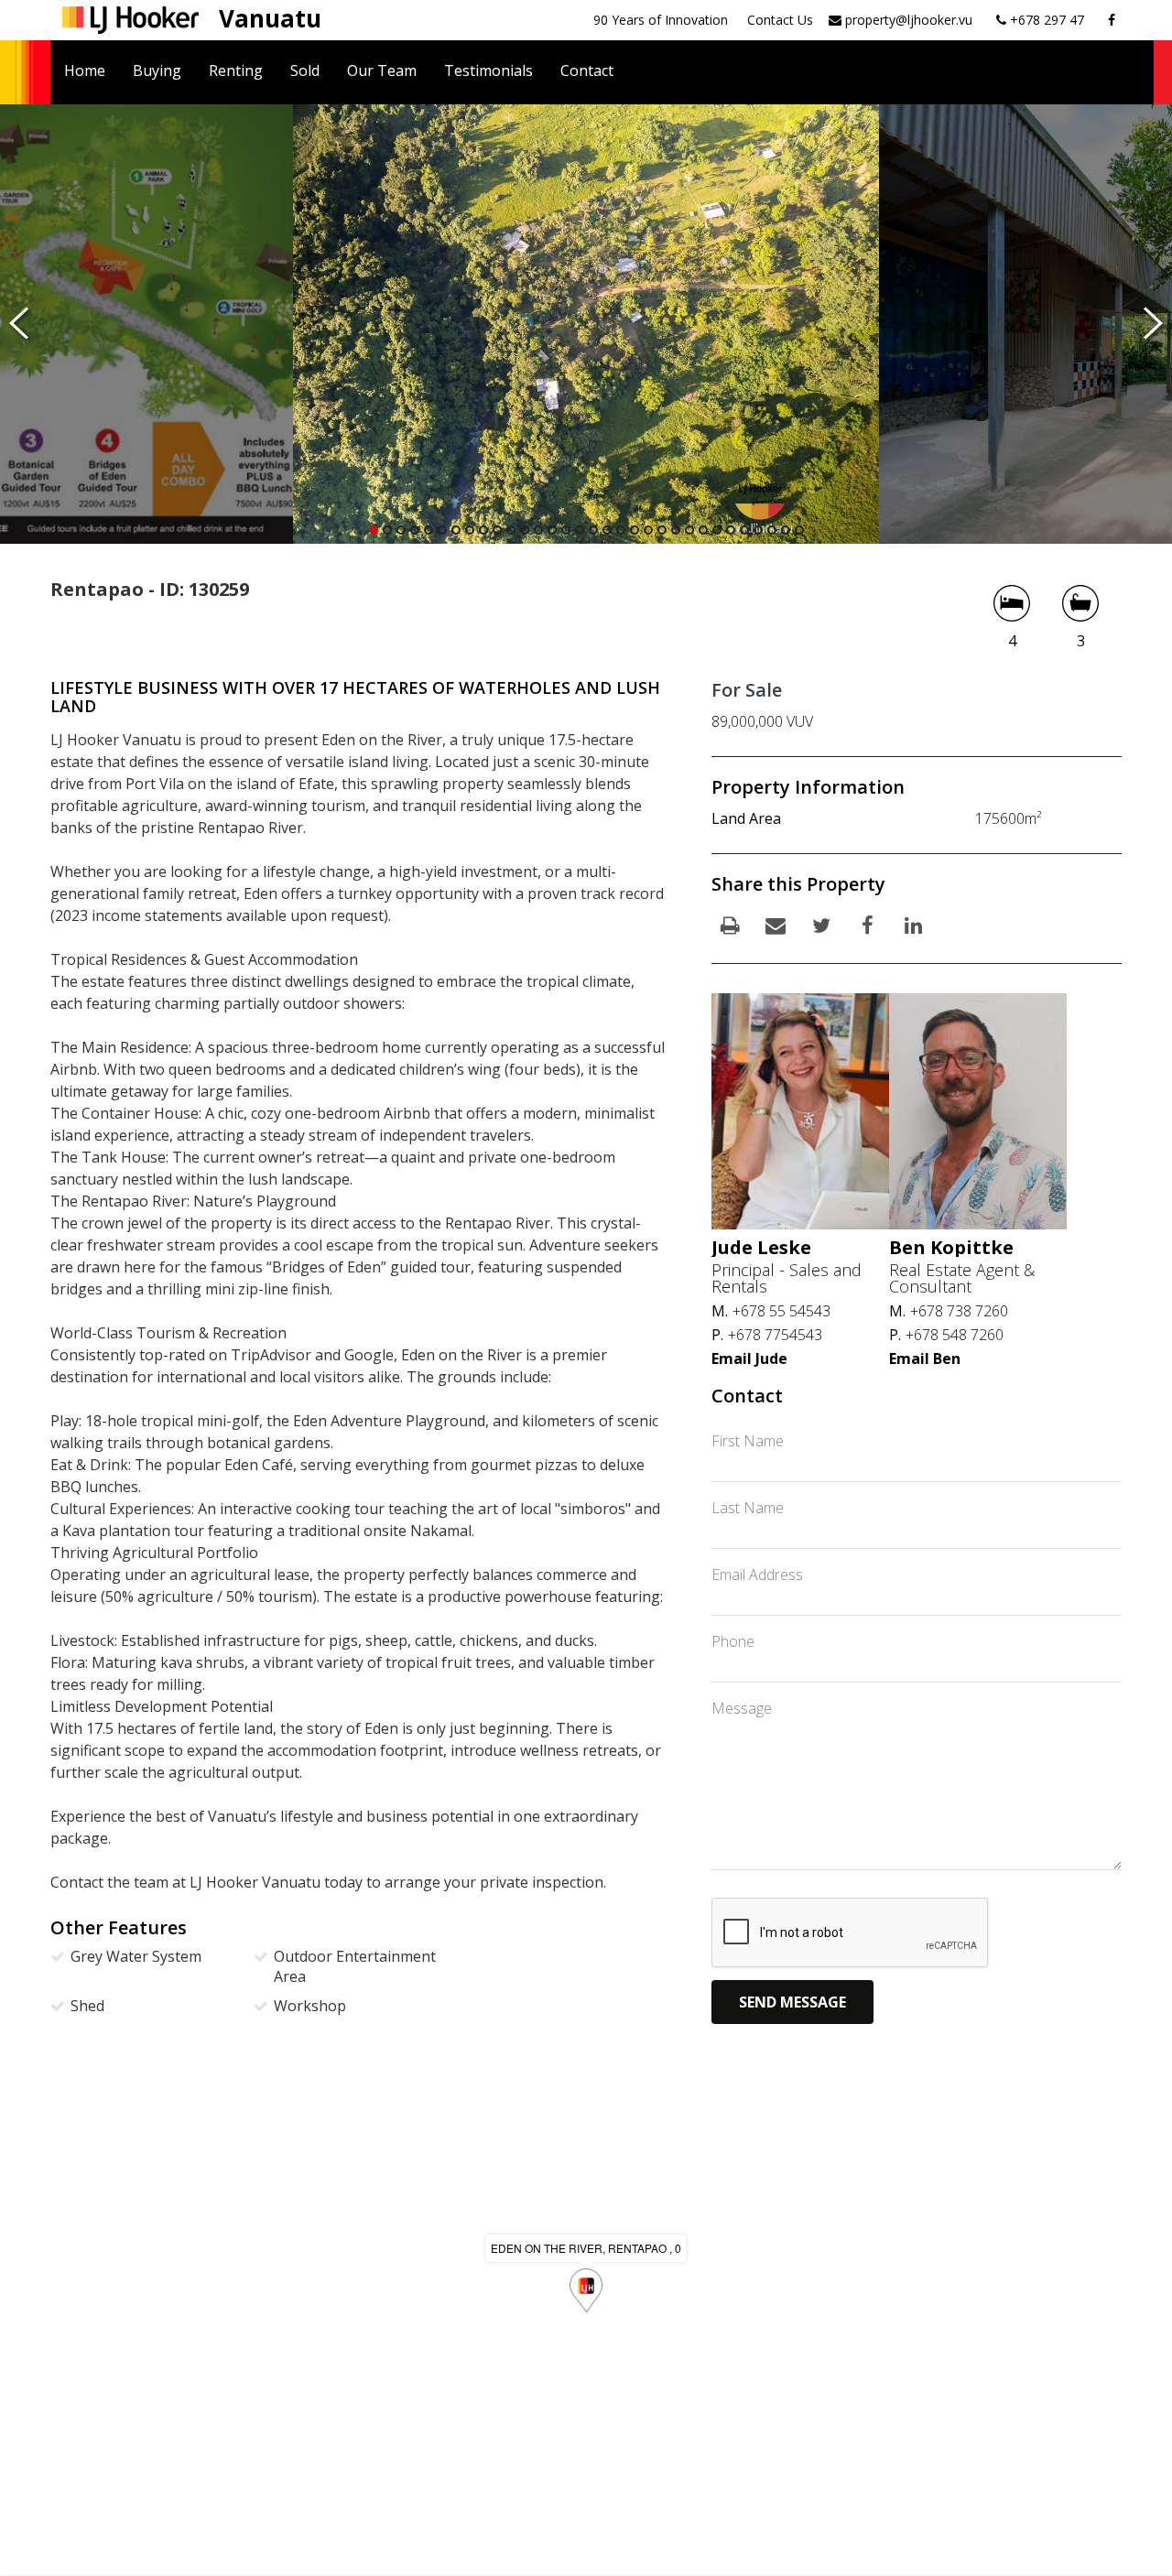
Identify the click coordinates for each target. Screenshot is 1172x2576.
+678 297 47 (1045, 20)
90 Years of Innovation (661, 20)
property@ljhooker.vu (907, 20)
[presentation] (19, 324)
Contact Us (780, 20)
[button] (374, 530)
